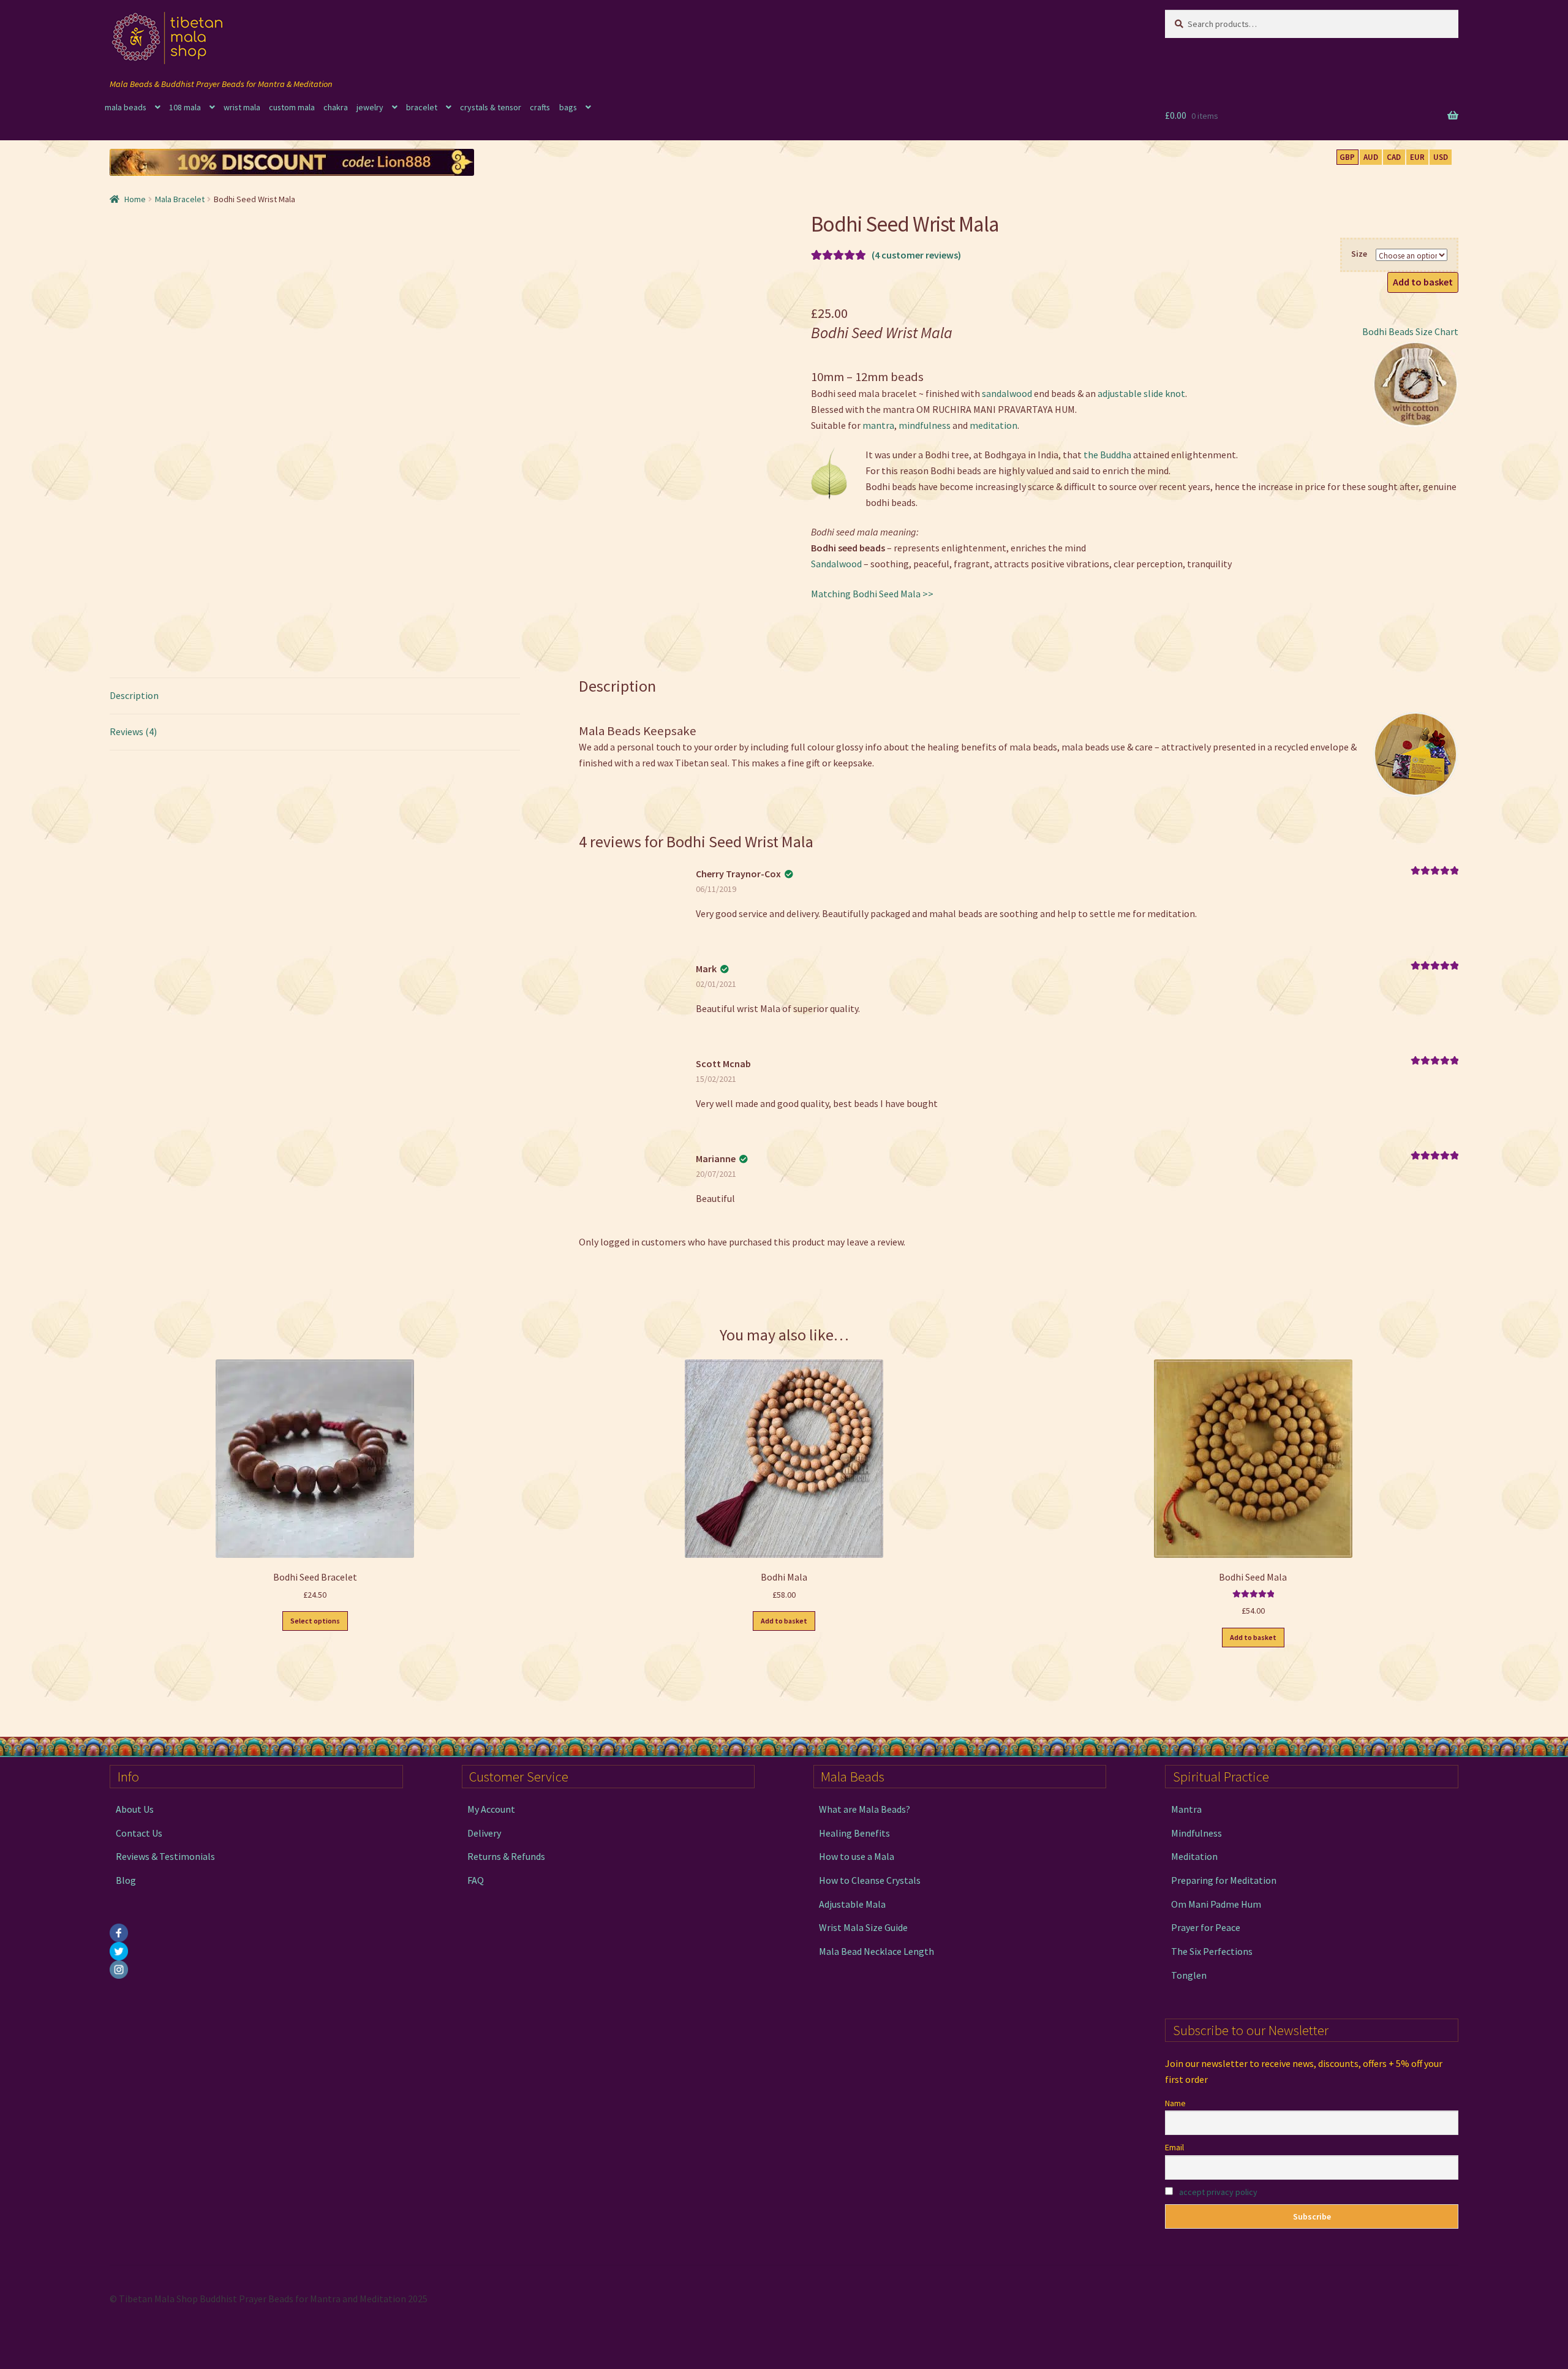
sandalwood (1008, 393)
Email (1174, 2147)
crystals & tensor (491, 107)
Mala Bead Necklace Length (876, 1951)
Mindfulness (1197, 1833)
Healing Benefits (854, 1833)
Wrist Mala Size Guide (863, 1927)
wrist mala (242, 107)
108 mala (185, 107)
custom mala (292, 107)
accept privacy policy (1218, 2192)
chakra (336, 107)
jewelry (370, 107)
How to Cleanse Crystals (870, 1880)
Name (1175, 2103)
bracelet (422, 107)
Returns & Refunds (506, 1856)
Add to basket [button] (784, 1621)
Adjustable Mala (852, 1904)
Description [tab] (134, 695)
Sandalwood (836, 564)
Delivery (484, 1833)
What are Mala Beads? (865, 1809)
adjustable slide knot (1141, 393)
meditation (993, 425)
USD (1441, 157)
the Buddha (1107, 455)
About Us (135, 1809)
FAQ (476, 1880)
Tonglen (1189, 1975)
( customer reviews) (916, 255)
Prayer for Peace (1206, 1927)
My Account (491, 1809)
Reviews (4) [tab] (133, 731)
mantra (878, 425)
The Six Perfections (1212, 1951)
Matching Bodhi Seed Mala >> (872, 594)
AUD (1371, 157)
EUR (1417, 157)
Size (1359, 254)
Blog (126, 1880)
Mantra (1186, 1809)
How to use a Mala (857, 1856)
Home (135, 199)
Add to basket (1423, 282)
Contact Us (139, 1833)
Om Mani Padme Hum (1216, 1904)
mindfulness (925, 425)
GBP (1347, 157)
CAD (1394, 157)
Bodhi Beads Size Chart (1410, 331)
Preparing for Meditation (1224, 1880)
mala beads (126, 107)
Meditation (1194, 1856)
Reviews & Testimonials (165, 1856)
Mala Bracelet (180, 199)
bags (568, 107)
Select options (315, 1621)
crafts (540, 107)
